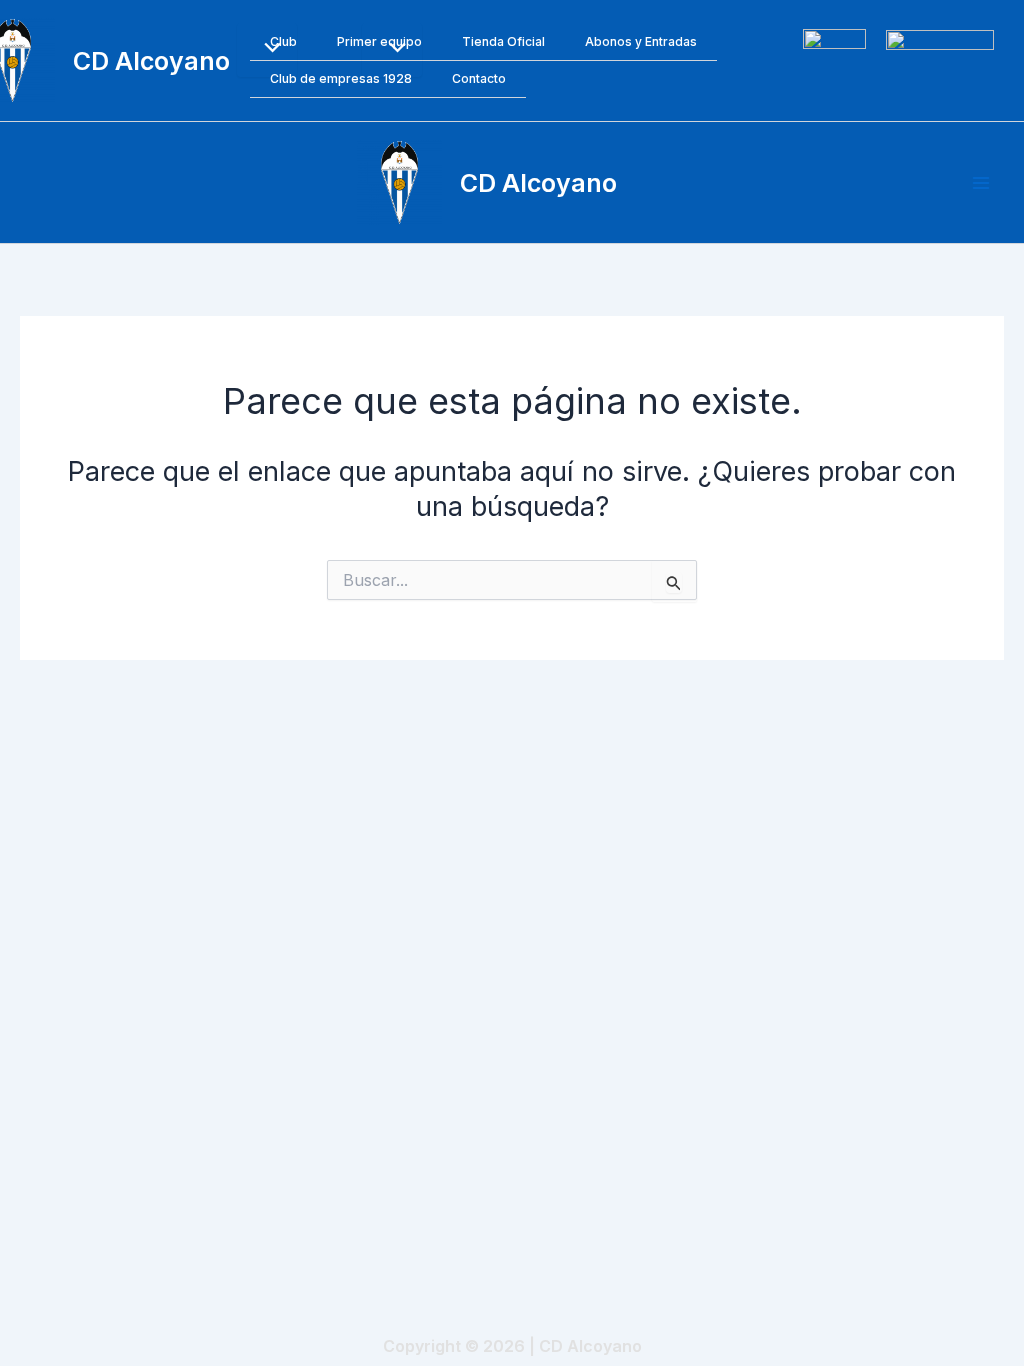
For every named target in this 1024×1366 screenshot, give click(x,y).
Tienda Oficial (503, 41)
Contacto (479, 78)
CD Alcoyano (151, 61)
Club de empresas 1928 (341, 78)
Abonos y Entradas (641, 41)
